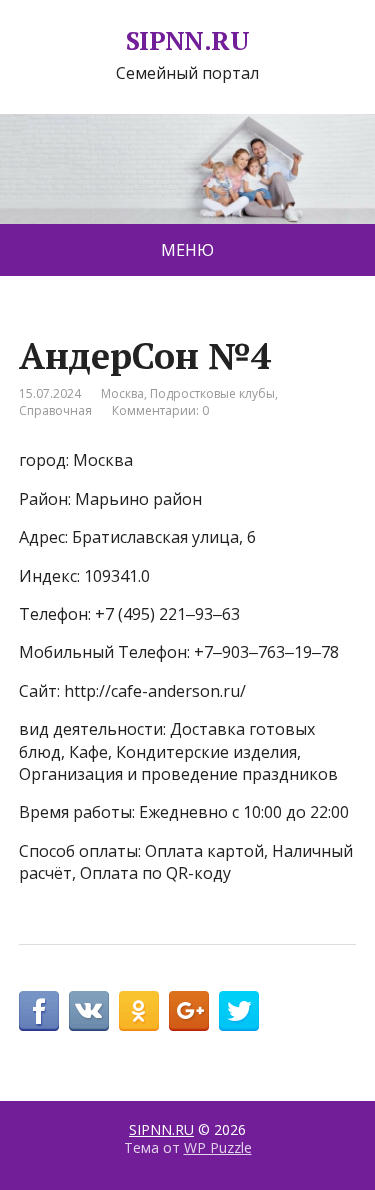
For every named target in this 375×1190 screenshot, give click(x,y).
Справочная (55, 410)
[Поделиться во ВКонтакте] (89, 1011)
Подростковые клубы (212, 393)
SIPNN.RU (188, 41)
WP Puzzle (218, 1147)
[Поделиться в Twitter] (239, 1011)
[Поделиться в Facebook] (39, 1011)
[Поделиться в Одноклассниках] (139, 1011)
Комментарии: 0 (160, 410)
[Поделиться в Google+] (189, 1011)
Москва (122, 393)
